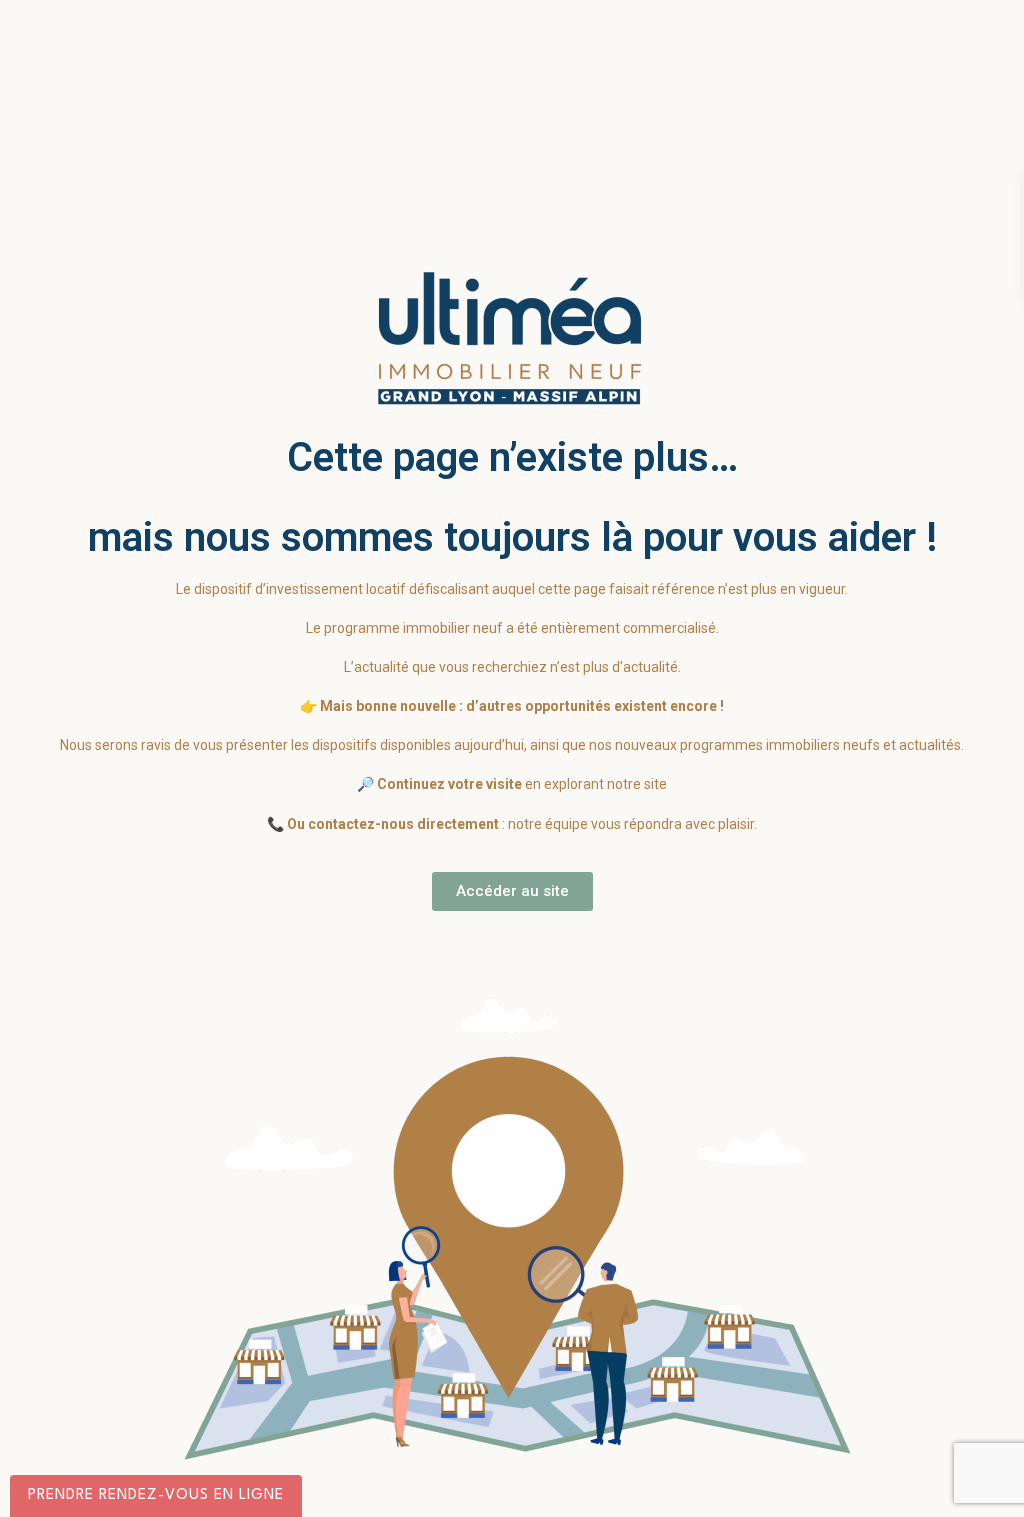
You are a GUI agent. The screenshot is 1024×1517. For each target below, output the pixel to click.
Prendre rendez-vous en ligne (156, 1495)
